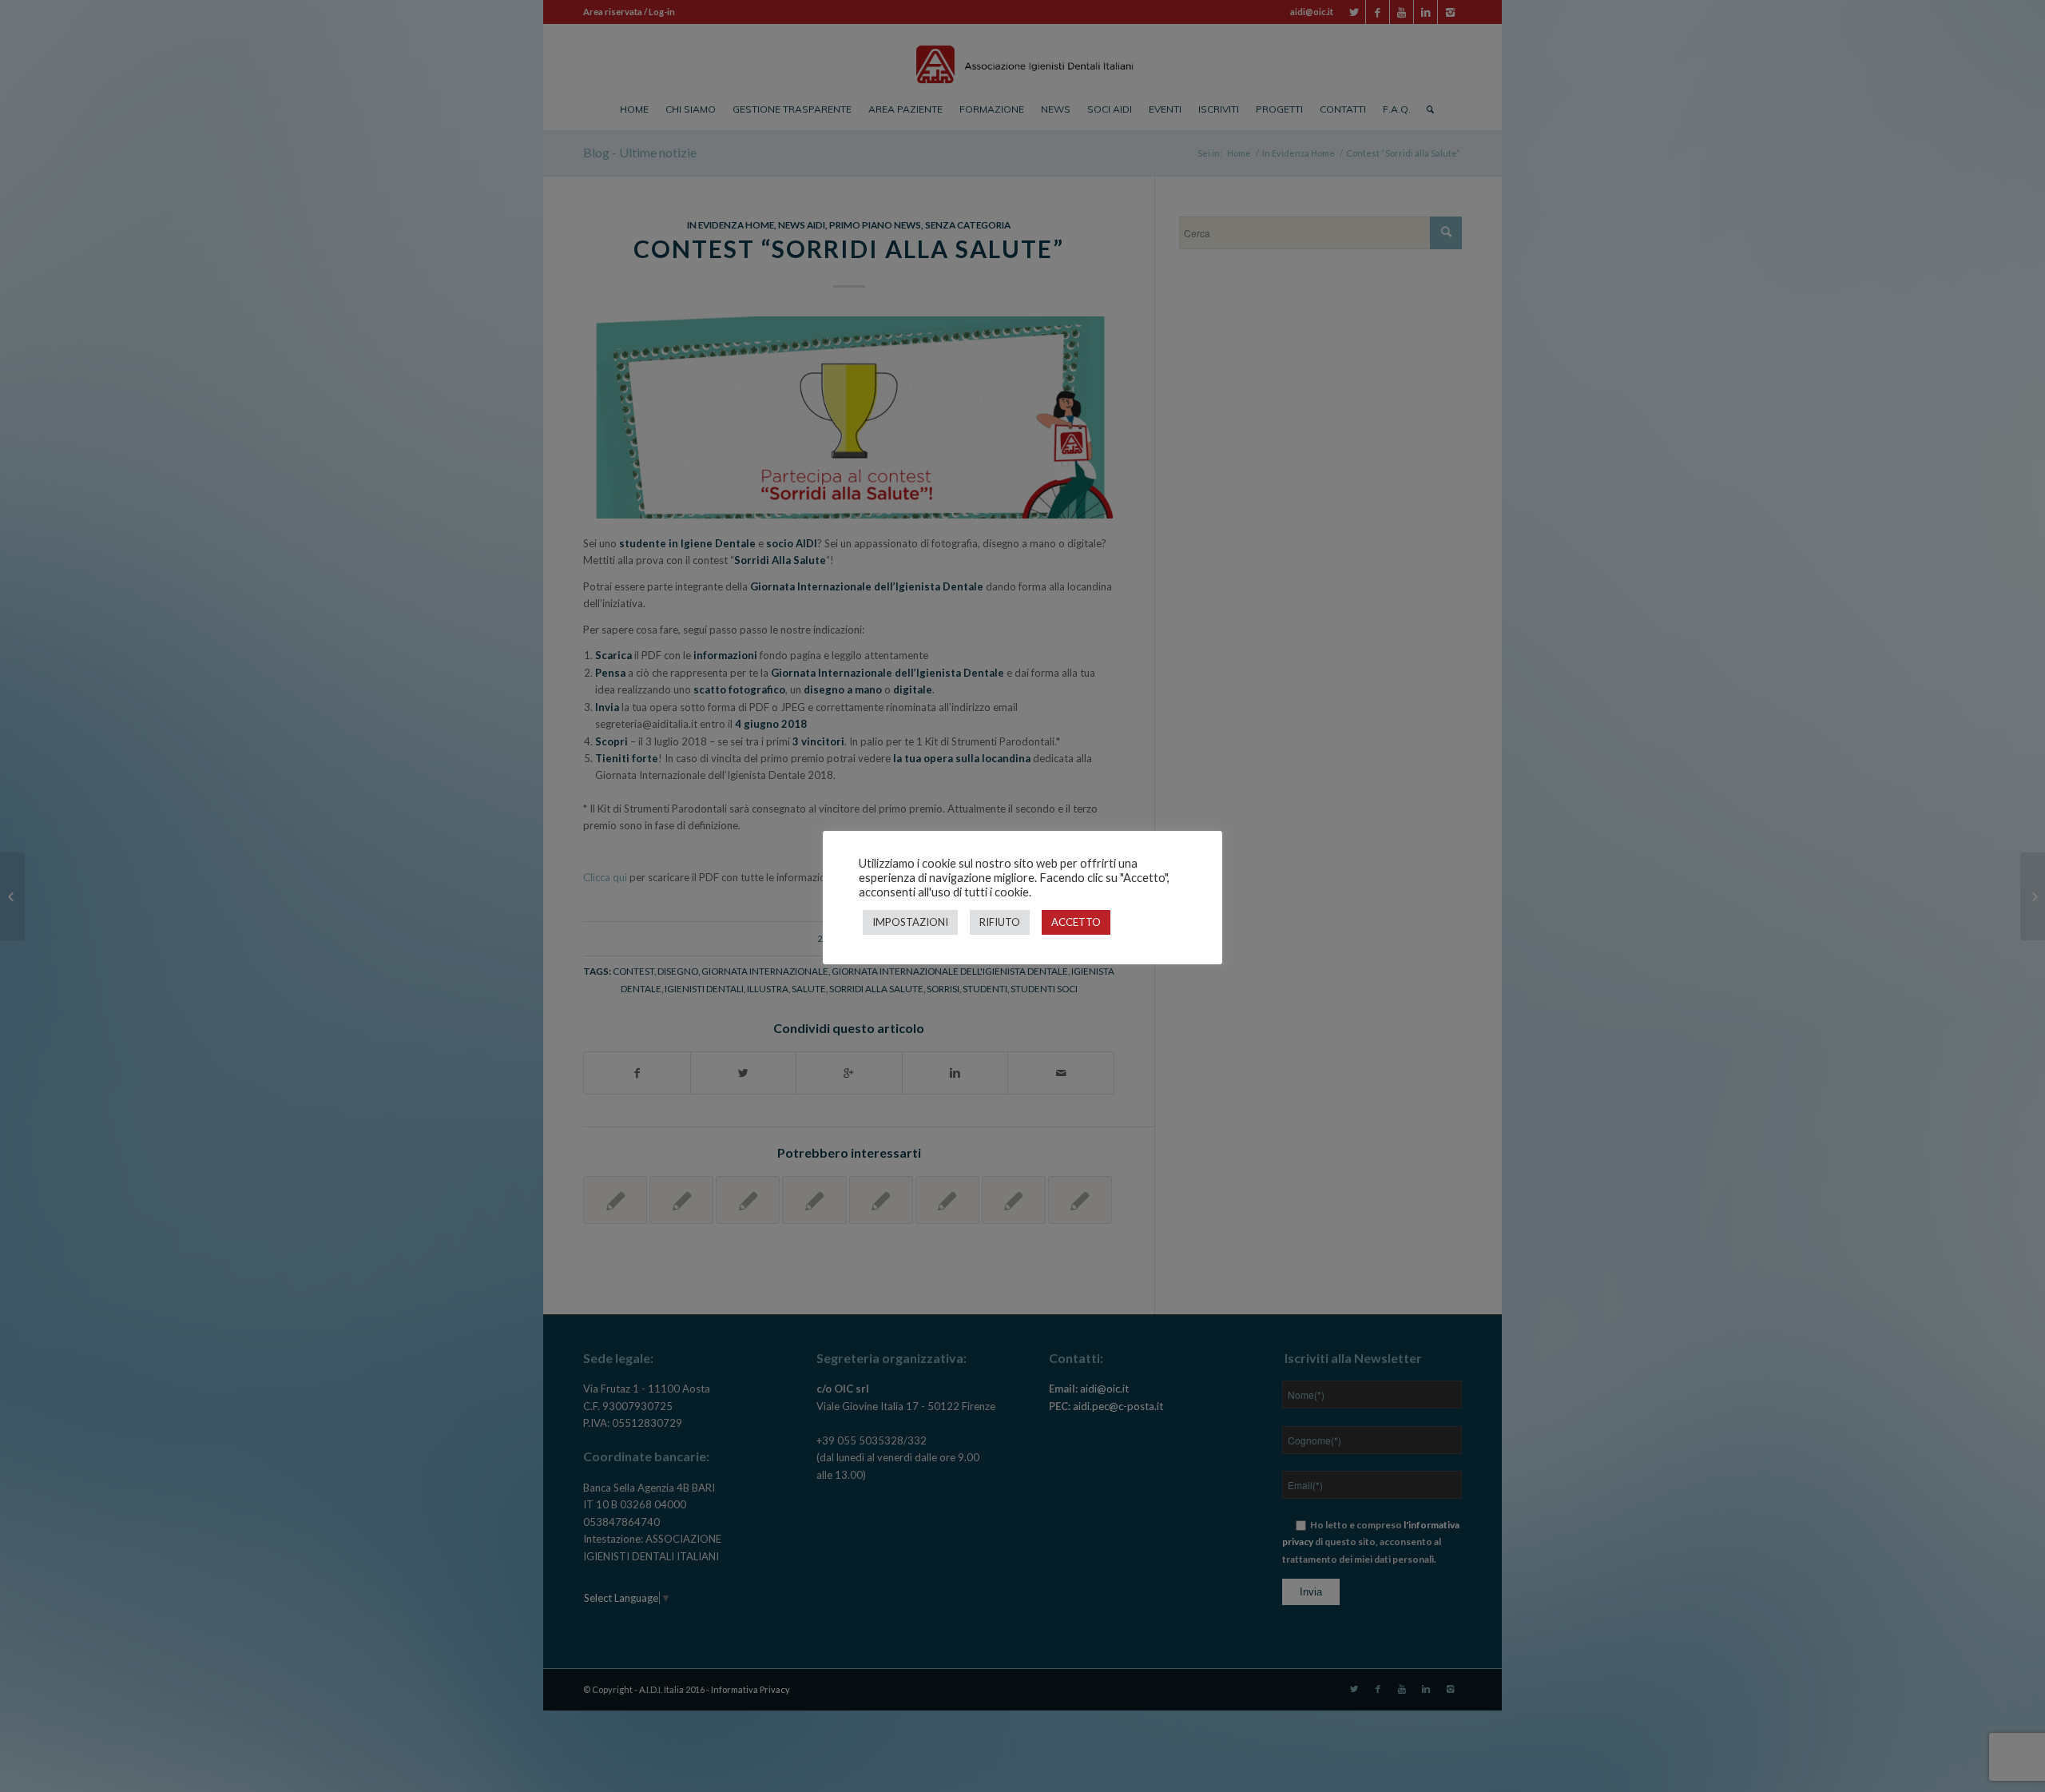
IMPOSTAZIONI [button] (910, 922)
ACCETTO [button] (1076, 922)
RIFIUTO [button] (1000, 922)
